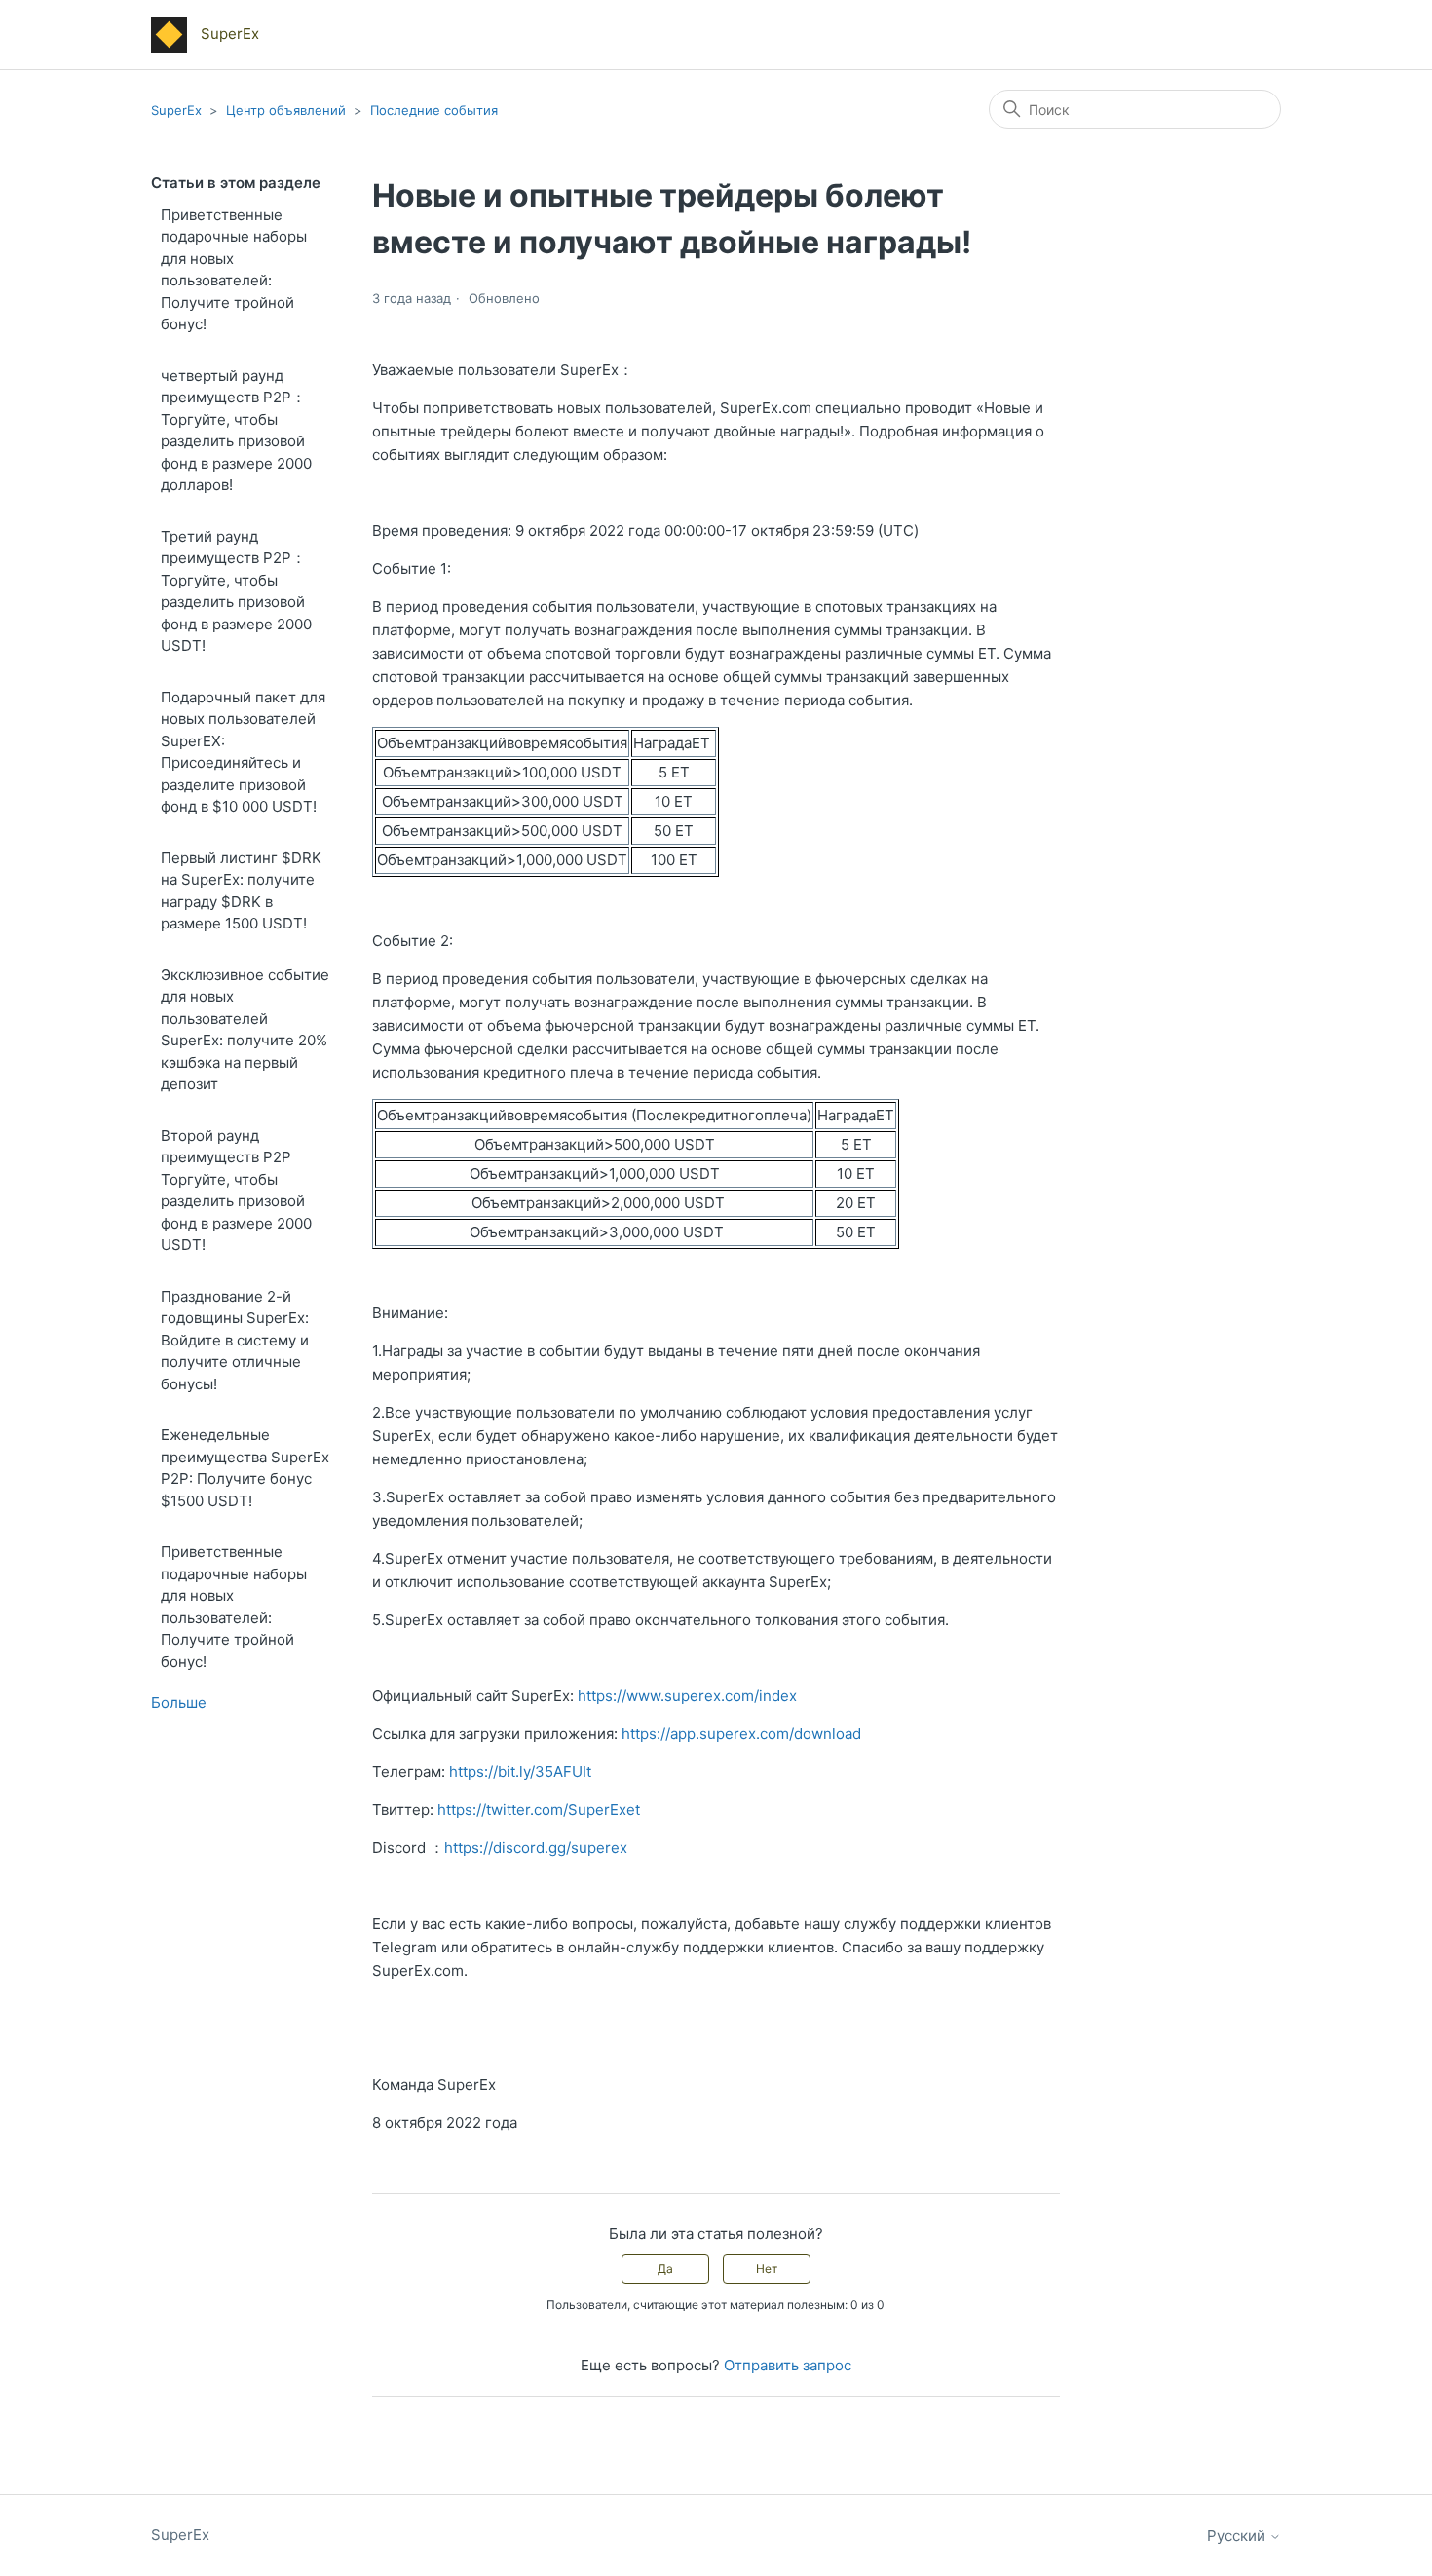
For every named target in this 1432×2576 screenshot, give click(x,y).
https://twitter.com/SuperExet (539, 1810)
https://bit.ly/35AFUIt (520, 1772)
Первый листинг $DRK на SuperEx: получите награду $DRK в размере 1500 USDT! (241, 891)
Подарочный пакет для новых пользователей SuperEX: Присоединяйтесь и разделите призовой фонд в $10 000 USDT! (243, 752)
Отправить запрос (788, 2365)
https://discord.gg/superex (536, 1848)
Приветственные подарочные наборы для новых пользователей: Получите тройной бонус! (234, 270)
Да (665, 2269)
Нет (767, 2269)
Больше (179, 1703)
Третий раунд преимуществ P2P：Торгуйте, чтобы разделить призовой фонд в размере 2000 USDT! (236, 591)
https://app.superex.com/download (741, 1734)
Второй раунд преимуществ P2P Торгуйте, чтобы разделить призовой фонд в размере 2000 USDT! (236, 1191)
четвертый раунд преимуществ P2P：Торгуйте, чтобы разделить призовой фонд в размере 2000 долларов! (236, 431)
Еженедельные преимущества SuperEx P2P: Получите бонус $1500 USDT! (245, 1468)
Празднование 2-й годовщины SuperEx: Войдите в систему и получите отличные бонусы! (235, 1340)
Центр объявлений (286, 110)
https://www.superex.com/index (687, 1696)
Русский (1238, 2536)
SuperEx (176, 110)
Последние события (434, 110)
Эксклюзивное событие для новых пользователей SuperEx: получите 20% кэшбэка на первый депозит (245, 1030)
